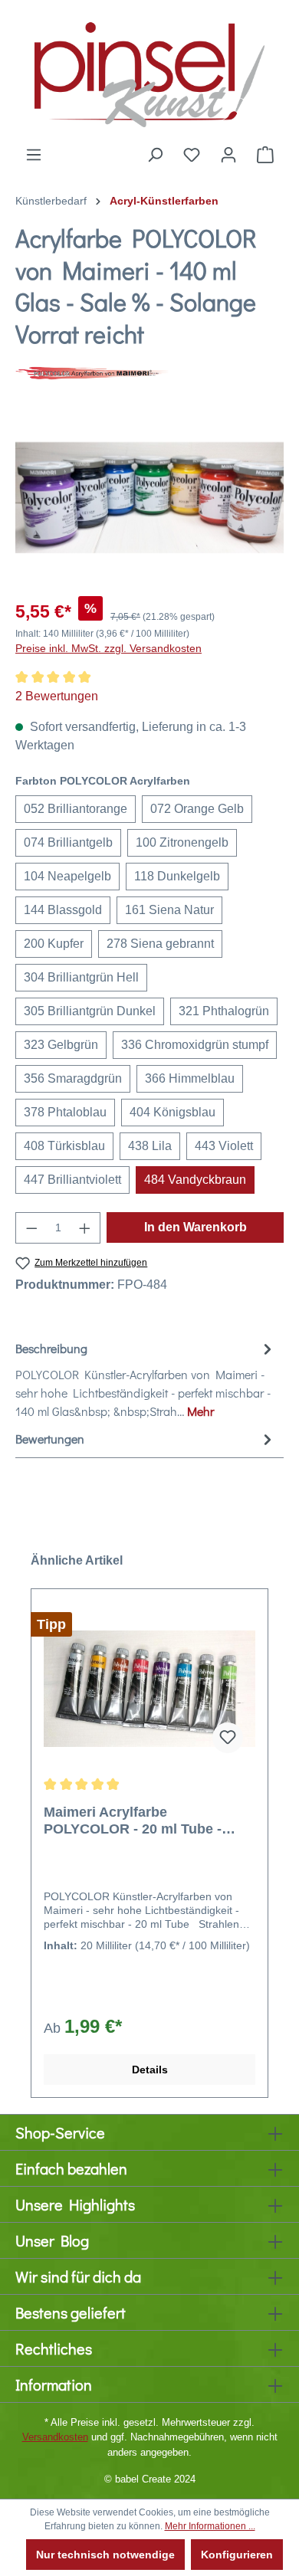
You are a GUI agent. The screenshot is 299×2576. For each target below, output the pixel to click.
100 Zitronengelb (182, 842)
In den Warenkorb (195, 1227)
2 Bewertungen (57, 696)
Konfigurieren (237, 2555)
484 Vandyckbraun (195, 1180)
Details (150, 2070)
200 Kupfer (54, 944)
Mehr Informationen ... (210, 2526)
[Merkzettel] (192, 155)
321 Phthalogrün (224, 1011)
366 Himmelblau (190, 1078)
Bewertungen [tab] (50, 1439)
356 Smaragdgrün (73, 1078)
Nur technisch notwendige (105, 2555)
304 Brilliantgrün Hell (81, 977)
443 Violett (224, 1146)
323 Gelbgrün (61, 1045)
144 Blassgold (63, 910)
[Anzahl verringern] (31, 1228)
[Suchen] (155, 155)
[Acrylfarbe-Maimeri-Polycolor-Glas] (149, 498)
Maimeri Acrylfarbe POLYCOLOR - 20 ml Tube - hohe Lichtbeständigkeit (133, 1821)
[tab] (146, 1379)
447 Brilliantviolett (72, 1180)
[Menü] (34, 155)
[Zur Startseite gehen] (149, 73)
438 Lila (150, 1146)
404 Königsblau (172, 1112)
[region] (149, 498)
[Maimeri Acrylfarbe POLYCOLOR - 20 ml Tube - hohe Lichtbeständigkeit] (149, 1689)
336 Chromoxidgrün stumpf (195, 1045)
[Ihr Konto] (228, 155)
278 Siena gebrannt (160, 944)
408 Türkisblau (64, 1146)
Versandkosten (55, 2437)
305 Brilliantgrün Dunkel (90, 1011)
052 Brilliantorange (76, 809)
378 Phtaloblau (65, 1112)
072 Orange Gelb (197, 809)
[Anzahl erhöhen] (85, 1228)
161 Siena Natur (169, 910)
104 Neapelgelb (67, 876)
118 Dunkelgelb (177, 876)
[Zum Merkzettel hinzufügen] (228, 1738)
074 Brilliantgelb (68, 842)
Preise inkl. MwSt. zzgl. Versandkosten (108, 648)
